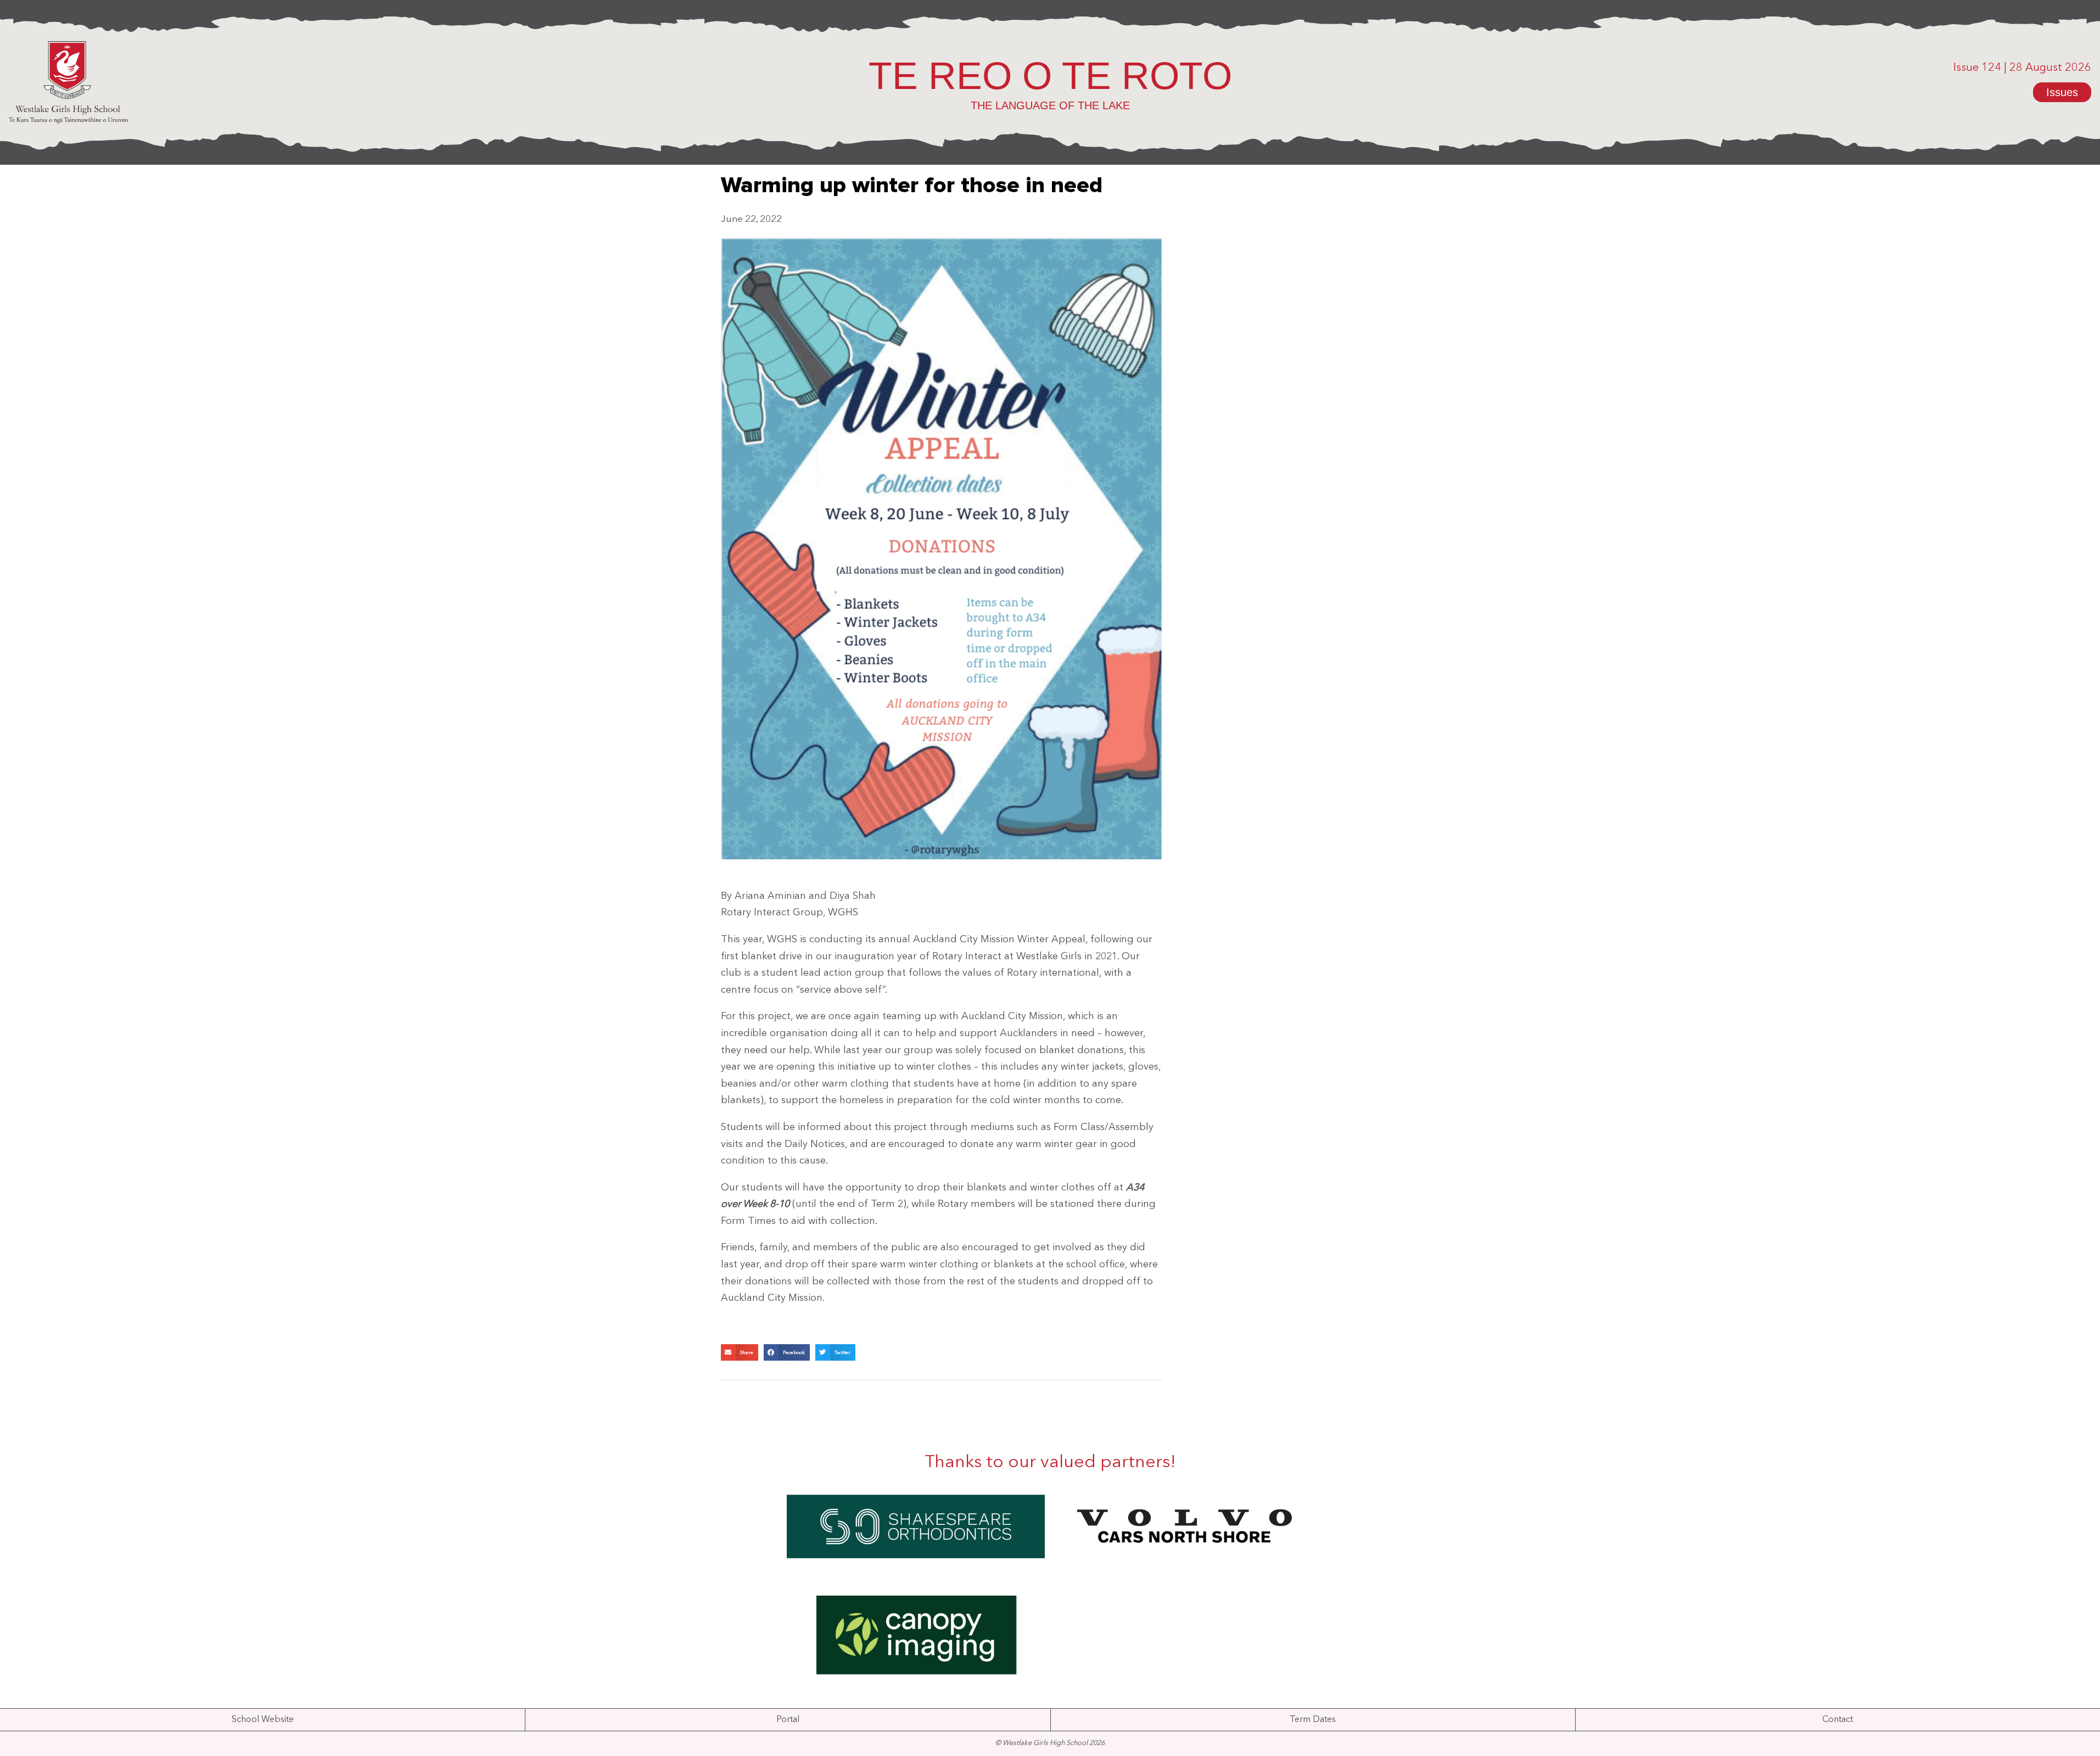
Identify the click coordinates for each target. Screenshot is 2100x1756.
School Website (263, 1720)
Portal (788, 1720)
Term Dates (1313, 1720)
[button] (740, 1352)
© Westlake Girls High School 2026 (1050, 1743)
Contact (1838, 1720)
